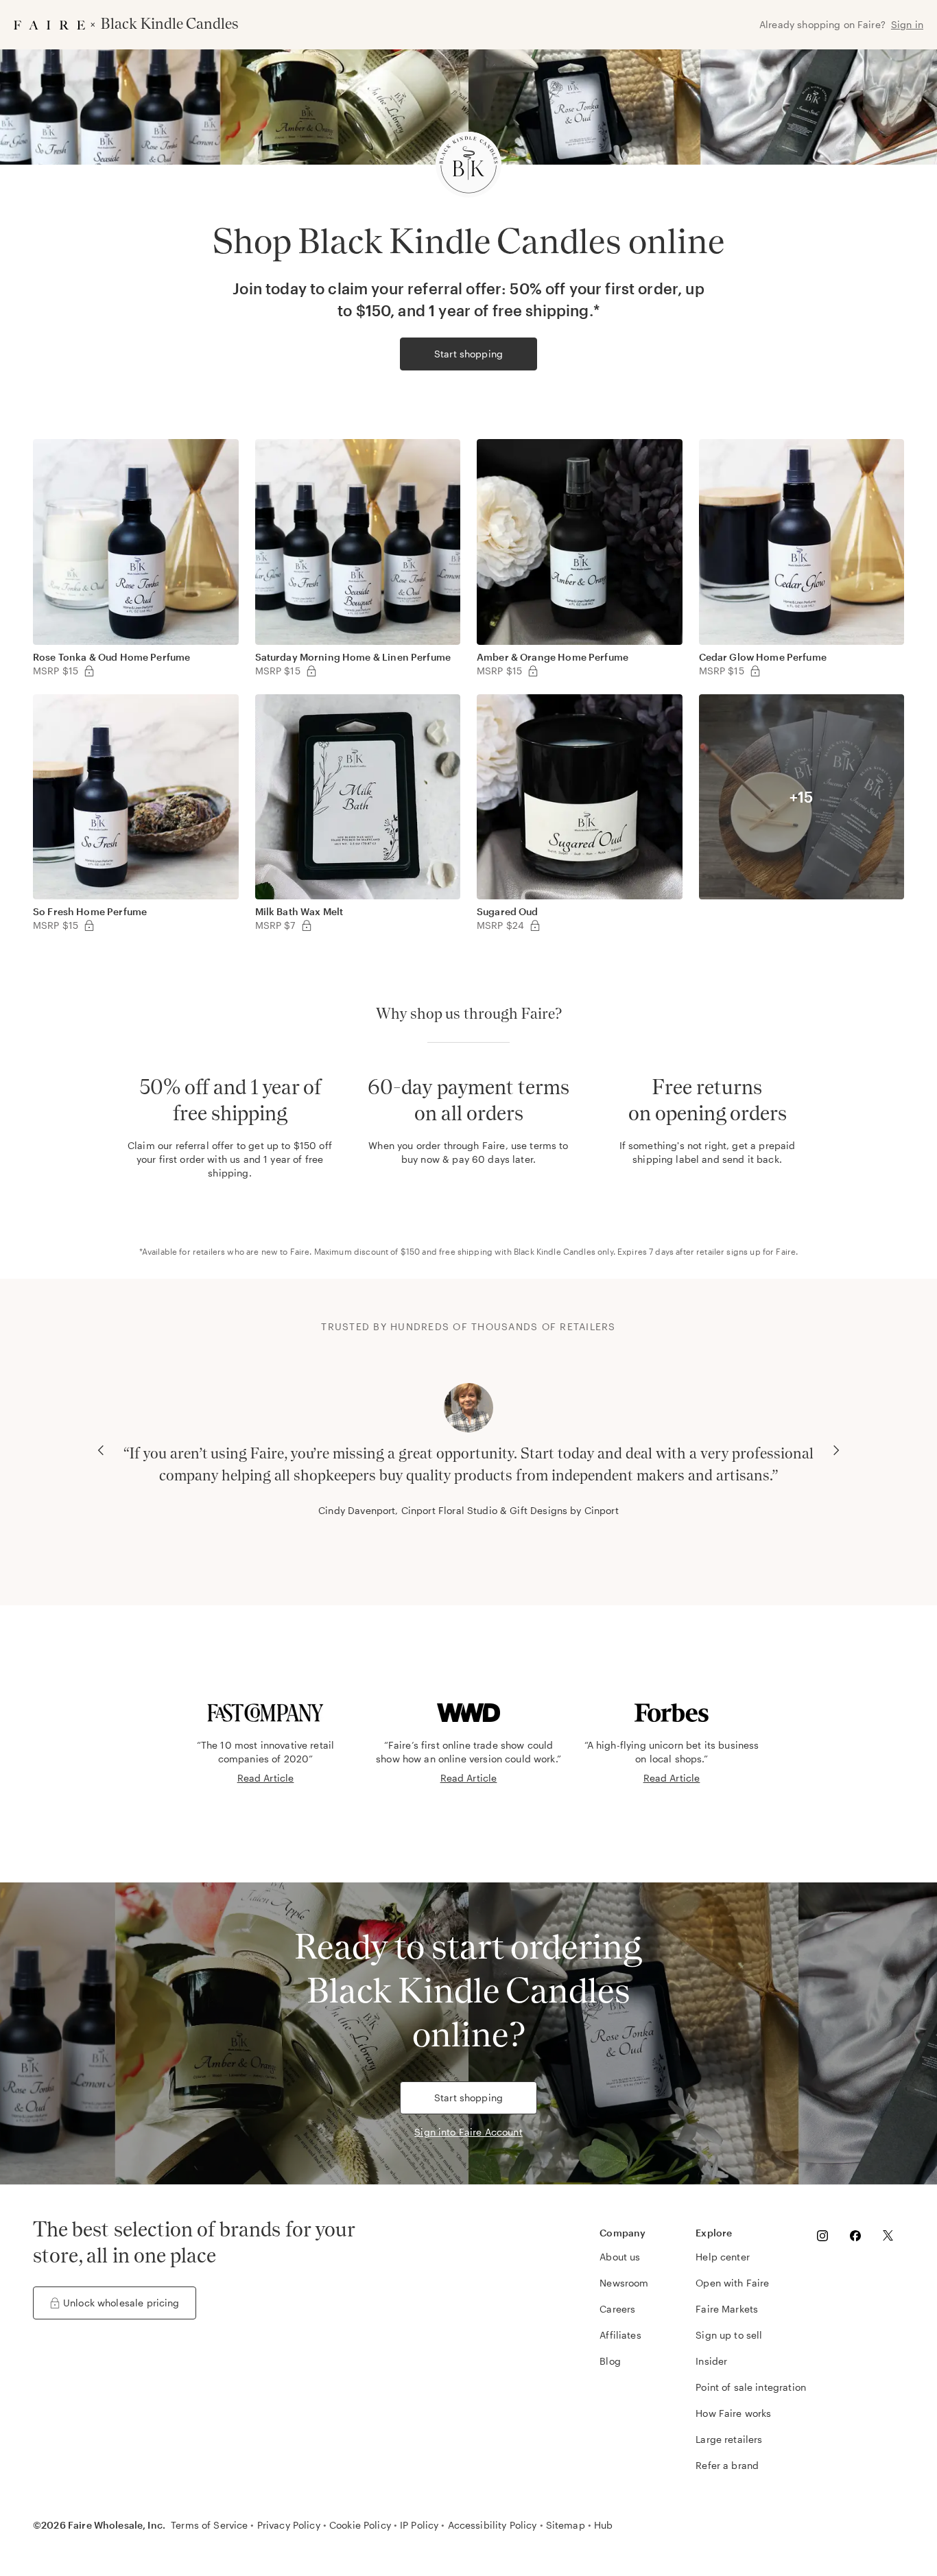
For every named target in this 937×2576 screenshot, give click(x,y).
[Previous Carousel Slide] (101, 1450)
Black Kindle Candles (555, 1251)
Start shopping (468, 354)
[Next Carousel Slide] (836, 1450)
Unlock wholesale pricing (121, 2303)
